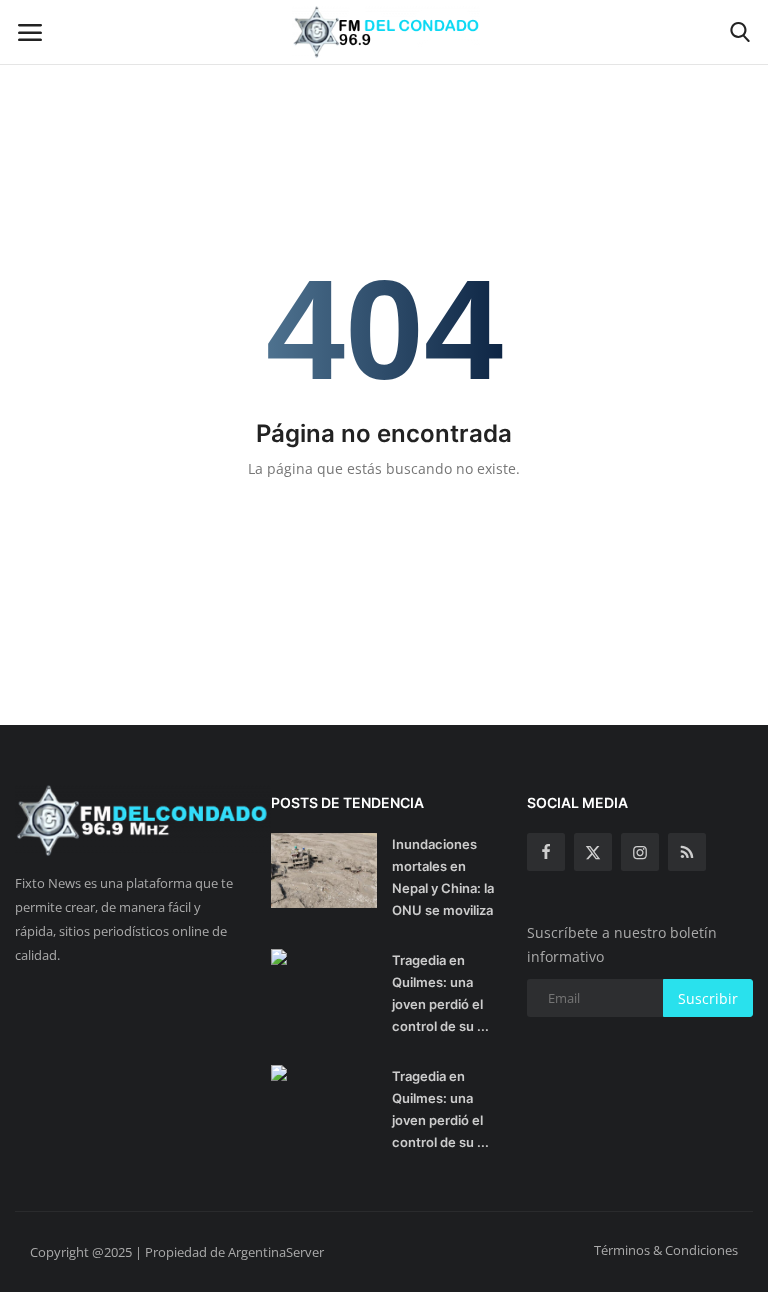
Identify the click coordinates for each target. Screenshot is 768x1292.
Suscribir (708, 998)
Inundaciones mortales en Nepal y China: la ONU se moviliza (443, 877)
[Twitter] (593, 852)
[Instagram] (640, 852)
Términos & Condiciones (666, 1250)
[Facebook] (546, 852)
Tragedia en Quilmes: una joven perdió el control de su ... (440, 993)
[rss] (687, 852)
